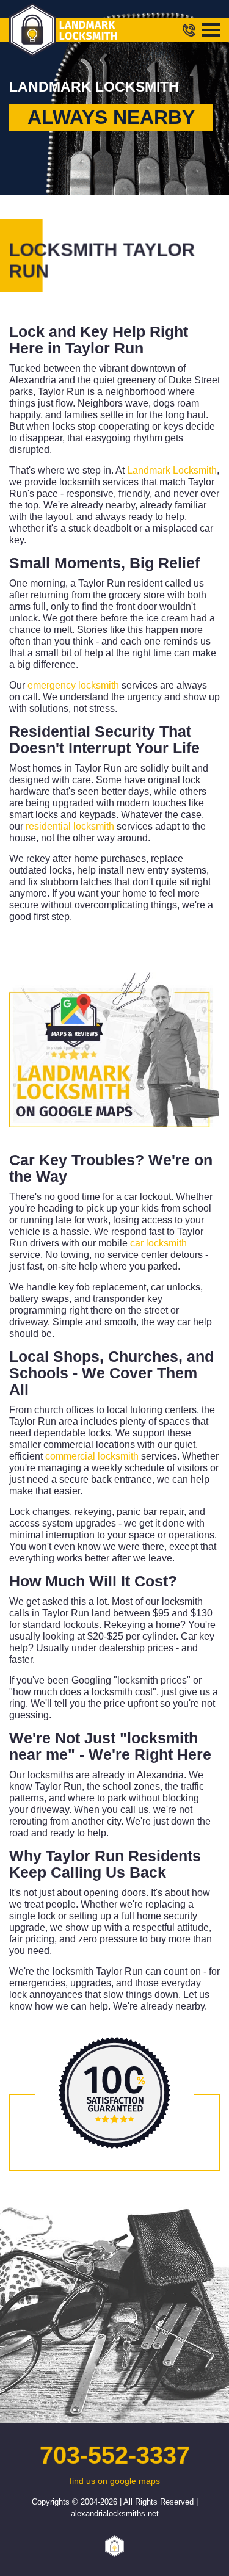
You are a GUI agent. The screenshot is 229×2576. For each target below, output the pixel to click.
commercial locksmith (92, 1456)
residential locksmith (70, 826)
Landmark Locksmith (172, 470)
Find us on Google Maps (115, 2481)
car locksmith (158, 1243)
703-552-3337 (114, 2455)
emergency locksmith (73, 685)
